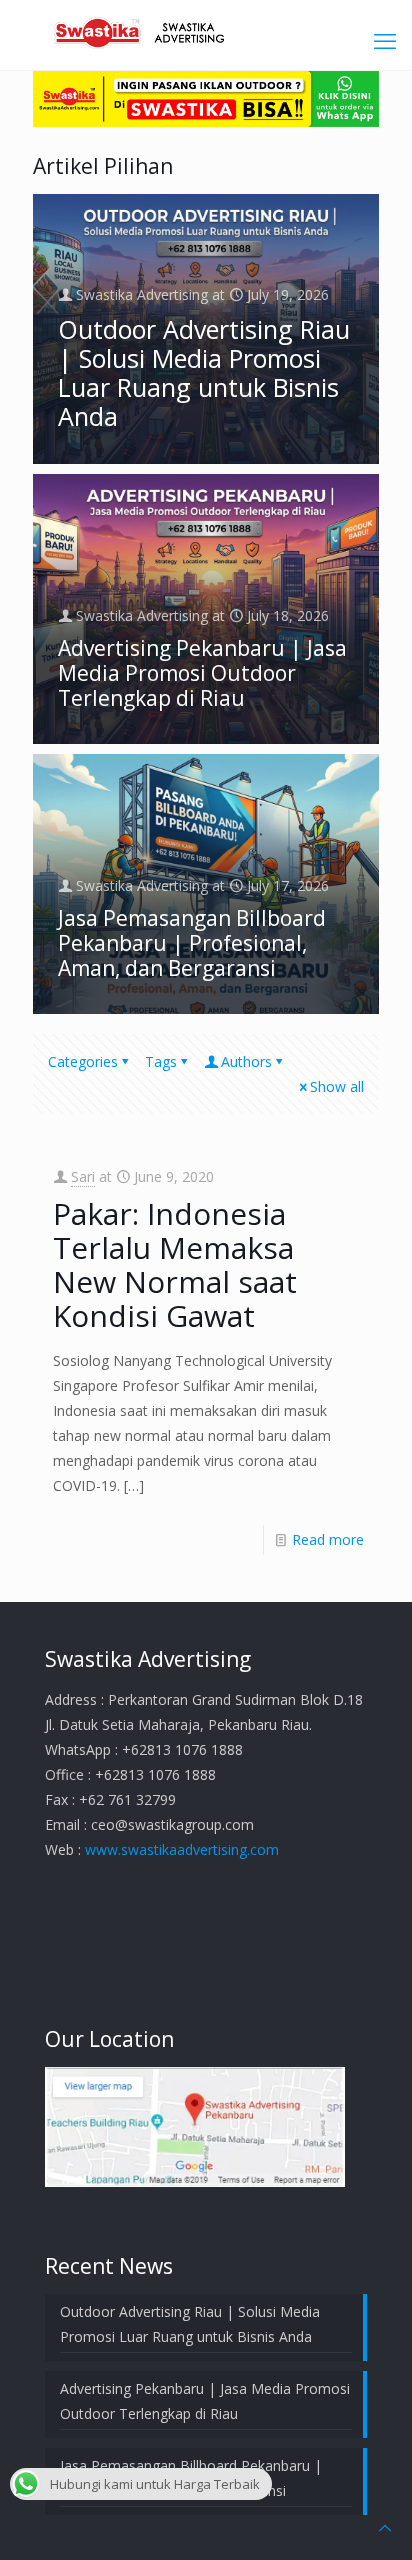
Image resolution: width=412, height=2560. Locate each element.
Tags (161, 1061)
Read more (328, 1539)
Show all (337, 1086)
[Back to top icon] (385, 2527)
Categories (83, 1061)
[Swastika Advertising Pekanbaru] (206, 30)
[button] (195, 2127)
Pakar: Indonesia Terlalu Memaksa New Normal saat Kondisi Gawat (175, 1264)
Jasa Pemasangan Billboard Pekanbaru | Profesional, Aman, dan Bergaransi (192, 943)
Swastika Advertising (142, 294)
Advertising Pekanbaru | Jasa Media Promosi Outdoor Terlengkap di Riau (202, 673)
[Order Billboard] (206, 121)
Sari (83, 1176)
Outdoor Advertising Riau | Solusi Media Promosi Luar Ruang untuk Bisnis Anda (204, 372)
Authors (246, 1061)
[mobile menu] (385, 40)
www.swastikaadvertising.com (182, 1849)
